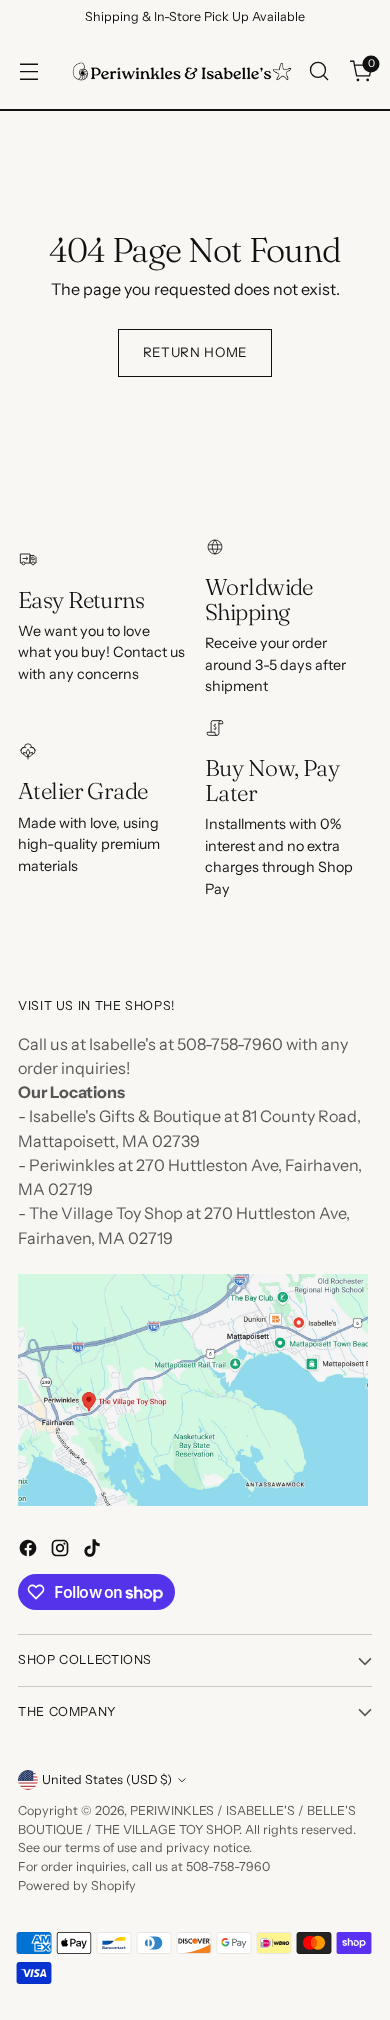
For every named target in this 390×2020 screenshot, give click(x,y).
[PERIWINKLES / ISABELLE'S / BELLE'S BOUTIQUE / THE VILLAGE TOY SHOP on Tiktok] (94, 1551)
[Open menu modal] (28, 71)
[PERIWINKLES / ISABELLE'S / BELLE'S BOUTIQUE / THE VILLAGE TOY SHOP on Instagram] (62, 1551)
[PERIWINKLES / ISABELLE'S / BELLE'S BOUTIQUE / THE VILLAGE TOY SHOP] (182, 71)
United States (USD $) (107, 1779)
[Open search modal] (318, 71)
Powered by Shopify (77, 1885)
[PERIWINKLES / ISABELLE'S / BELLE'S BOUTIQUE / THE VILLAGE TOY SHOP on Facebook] (30, 1551)
